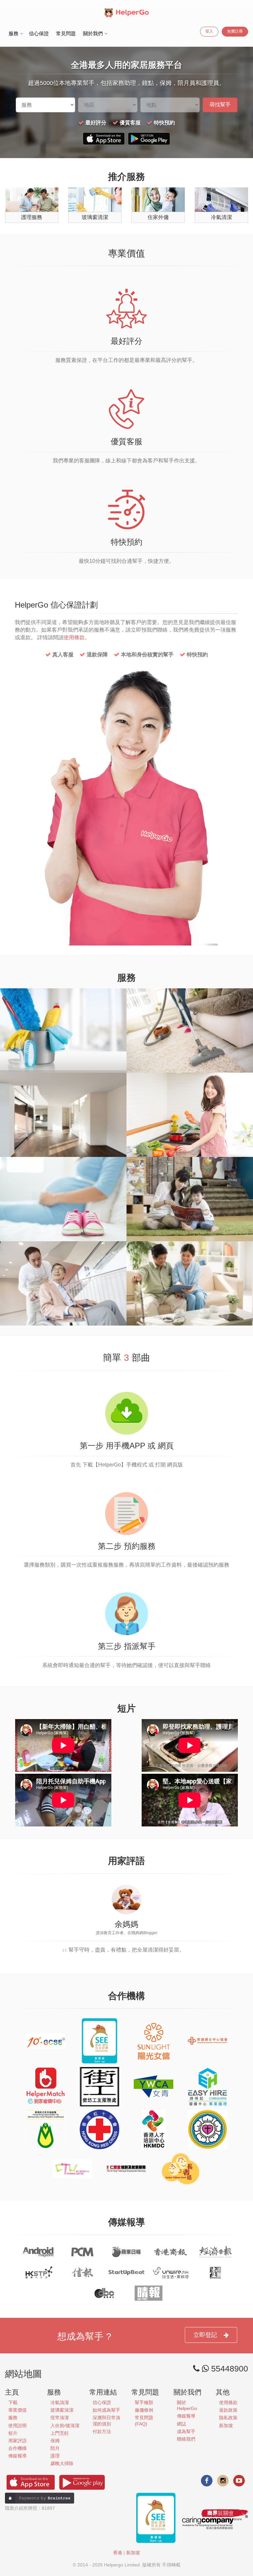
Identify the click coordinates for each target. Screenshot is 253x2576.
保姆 (55, 2441)
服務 (13, 2418)
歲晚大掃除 (63, 998)
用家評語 (17, 2441)
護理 (55, 2456)
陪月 (55, 2448)
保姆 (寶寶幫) (190, 1166)
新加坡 (226, 2425)
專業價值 (17, 2410)
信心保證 (39, 33)
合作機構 (17, 2448)
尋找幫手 (220, 105)
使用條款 (74, 637)
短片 (13, 2433)
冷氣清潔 (60, 2402)
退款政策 (228, 2410)
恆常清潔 (190, 998)
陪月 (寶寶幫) (63, 1166)
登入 (209, 31)
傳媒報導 (17, 2456)
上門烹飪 (190, 1082)
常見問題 (66, 33)
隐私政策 (228, 2418)
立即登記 (205, 2335)
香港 (118, 2553)
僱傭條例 (144, 2410)
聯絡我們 (186, 2439)
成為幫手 (186, 2431)
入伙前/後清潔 (63, 1082)
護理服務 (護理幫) (190, 1251)
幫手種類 (144, 2402)
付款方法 (102, 2431)
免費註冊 (235, 31)
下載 (13, 2402)
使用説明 (17, 2425)
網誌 (182, 2424)
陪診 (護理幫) (63, 1251)
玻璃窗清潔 (62, 2410)
